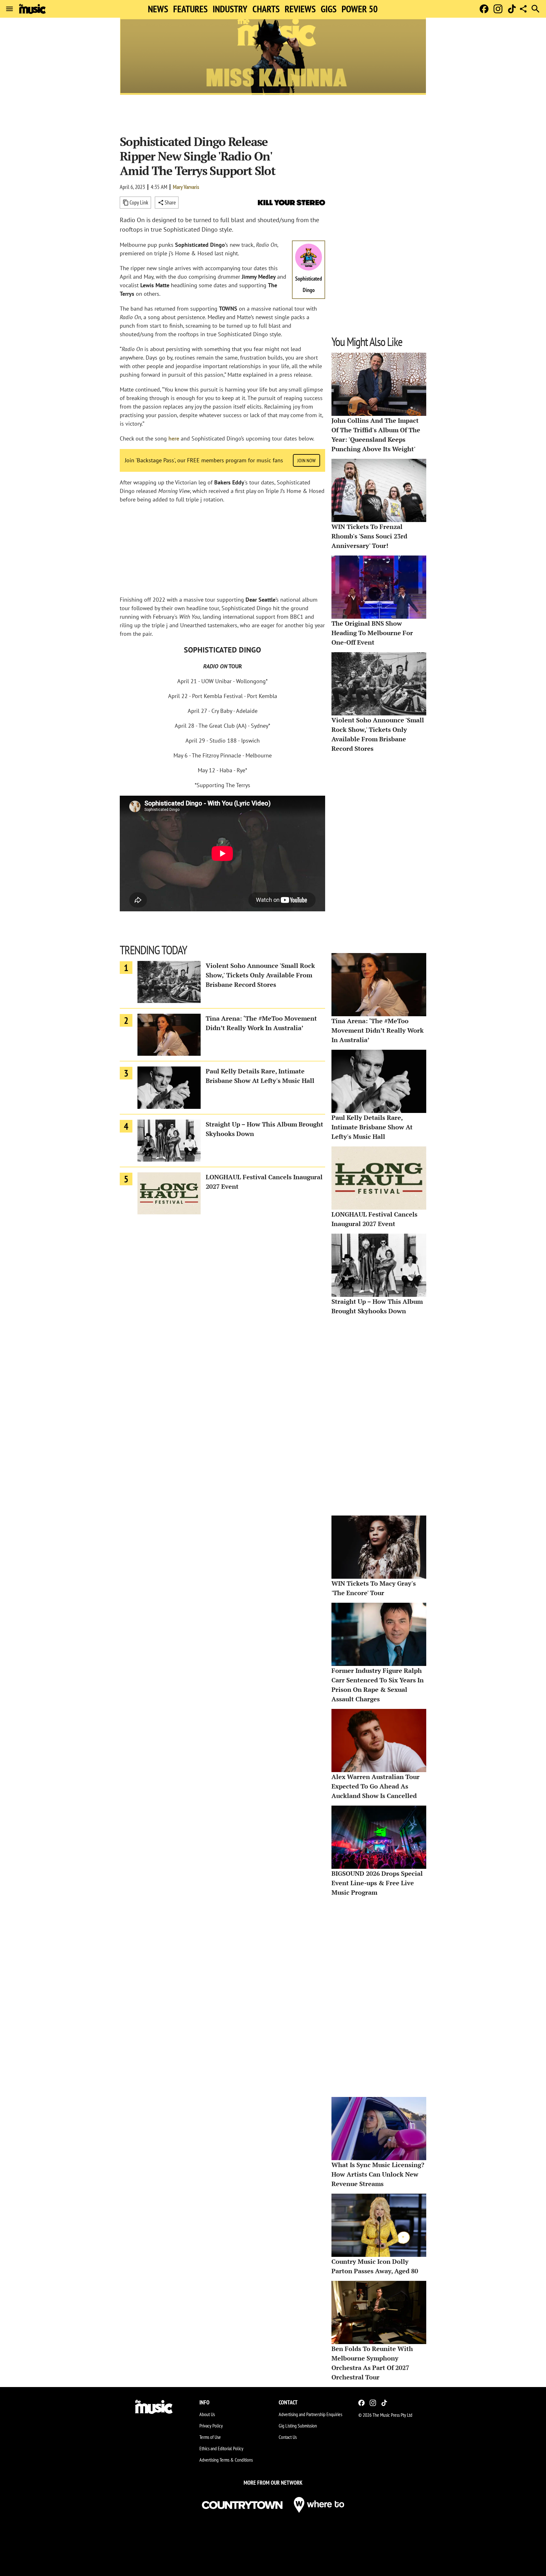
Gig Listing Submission (298, 2426)
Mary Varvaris (186, 187)
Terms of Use (210, 2437)
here (174, 438)
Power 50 (360, 9)
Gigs (329, 9)
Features (190, 9)
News (158, 9)
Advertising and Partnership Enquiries (310, 2414)
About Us (207, 2414)
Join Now (306, 460)
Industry (230, 9)
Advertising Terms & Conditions (226, 2460)
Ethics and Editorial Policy (221, 2448)
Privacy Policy (211, 2426)
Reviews (300, 9)
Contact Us (288, 2437)
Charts (266, 9)
